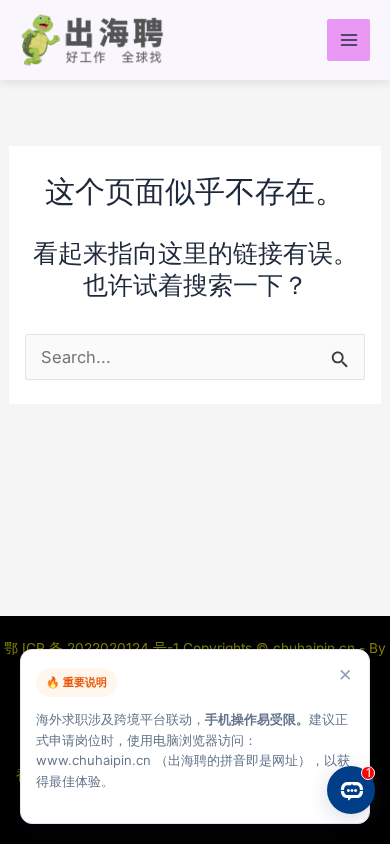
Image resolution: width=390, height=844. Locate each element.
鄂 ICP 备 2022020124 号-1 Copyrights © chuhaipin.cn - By (195, 648)
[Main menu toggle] (348, 40)
